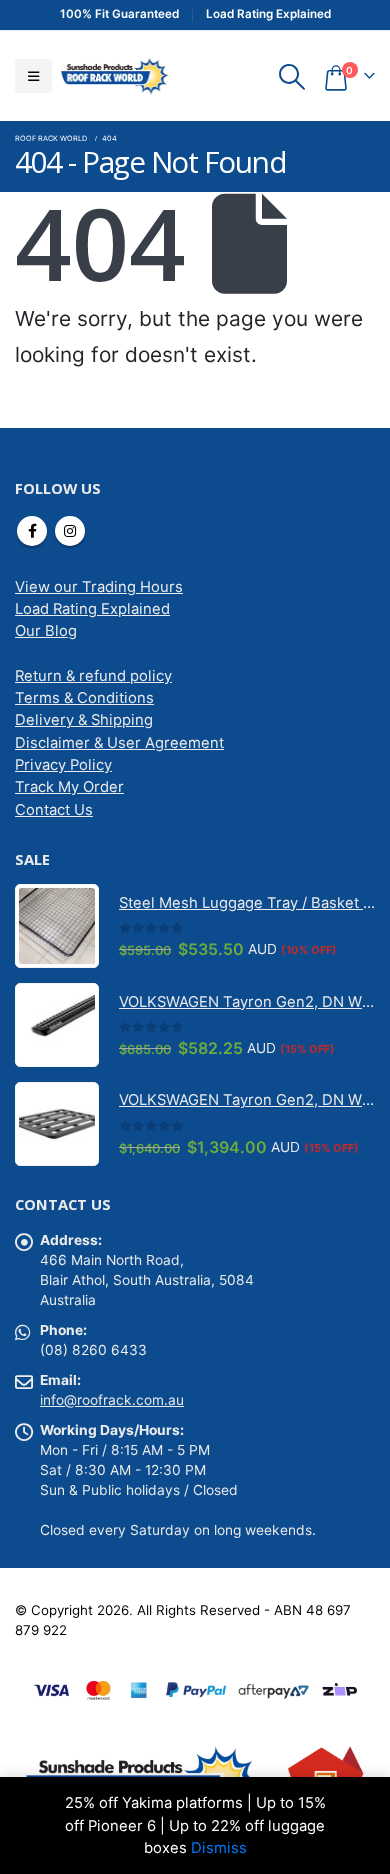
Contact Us (54, 810)
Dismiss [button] (219, 1848)
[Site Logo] (114, 75)
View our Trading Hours (99, 587)
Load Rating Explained (92, 609)
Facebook (32, 531)
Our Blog (46, 631)
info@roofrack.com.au (112, 1400)
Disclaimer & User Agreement (119, 743)
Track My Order (69, 787)
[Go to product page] (57, 926)
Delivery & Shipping (84, 720)
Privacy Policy (63, 765)
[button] (33, 76)
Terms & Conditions (84, 698)
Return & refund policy (93, 676)
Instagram (70, 531)
